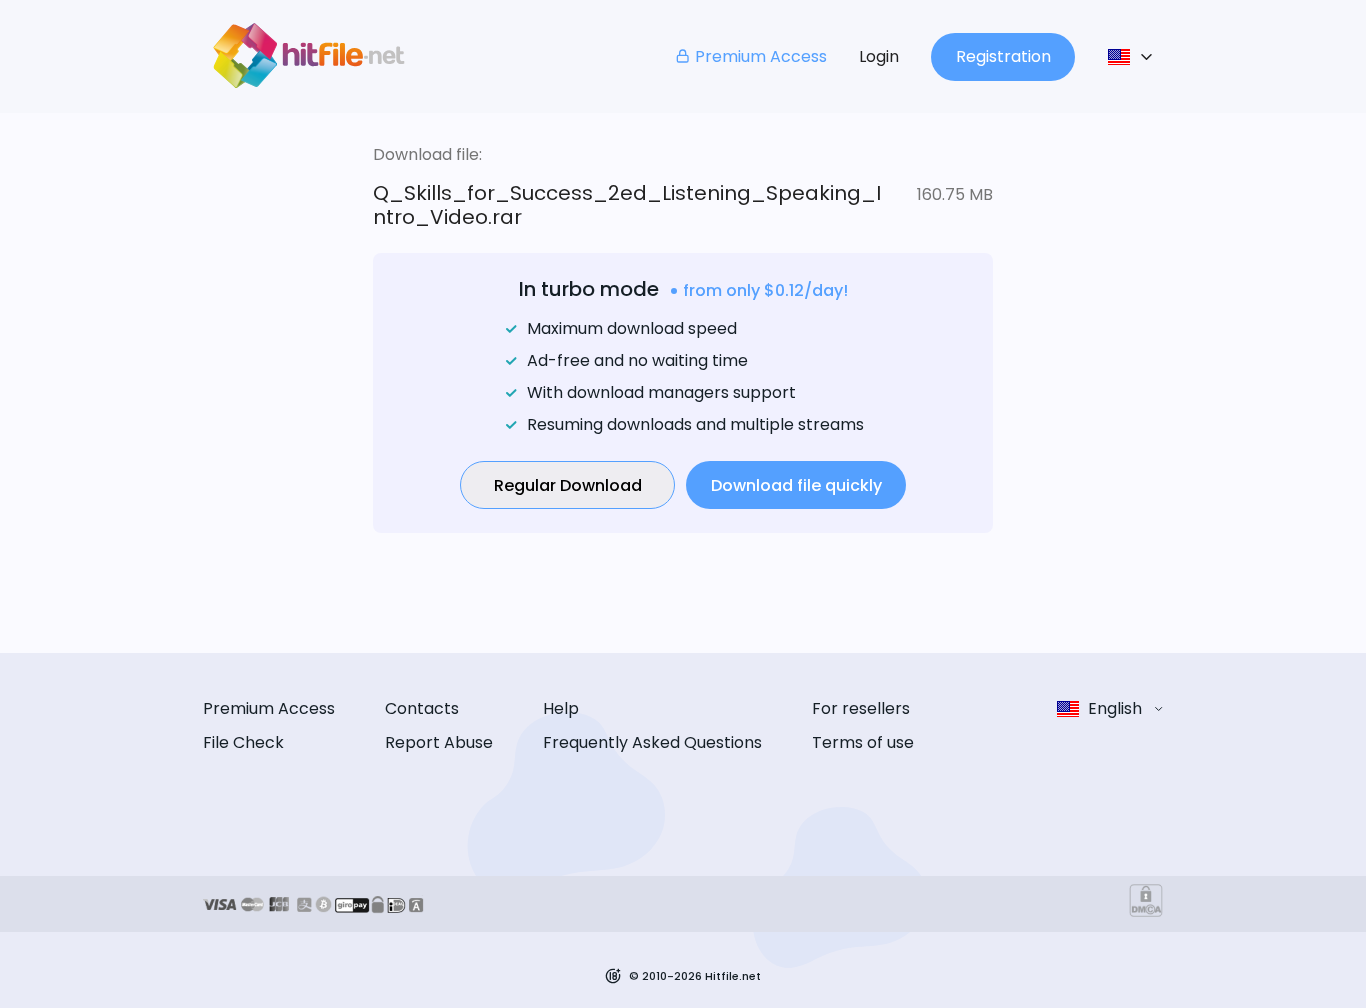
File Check (243, 742)
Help (561, 708)
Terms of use (863, 742)
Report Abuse (439, 742)
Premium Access (761, 56)
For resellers (861, 708)
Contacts (422, 708)
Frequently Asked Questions (652, 742)
